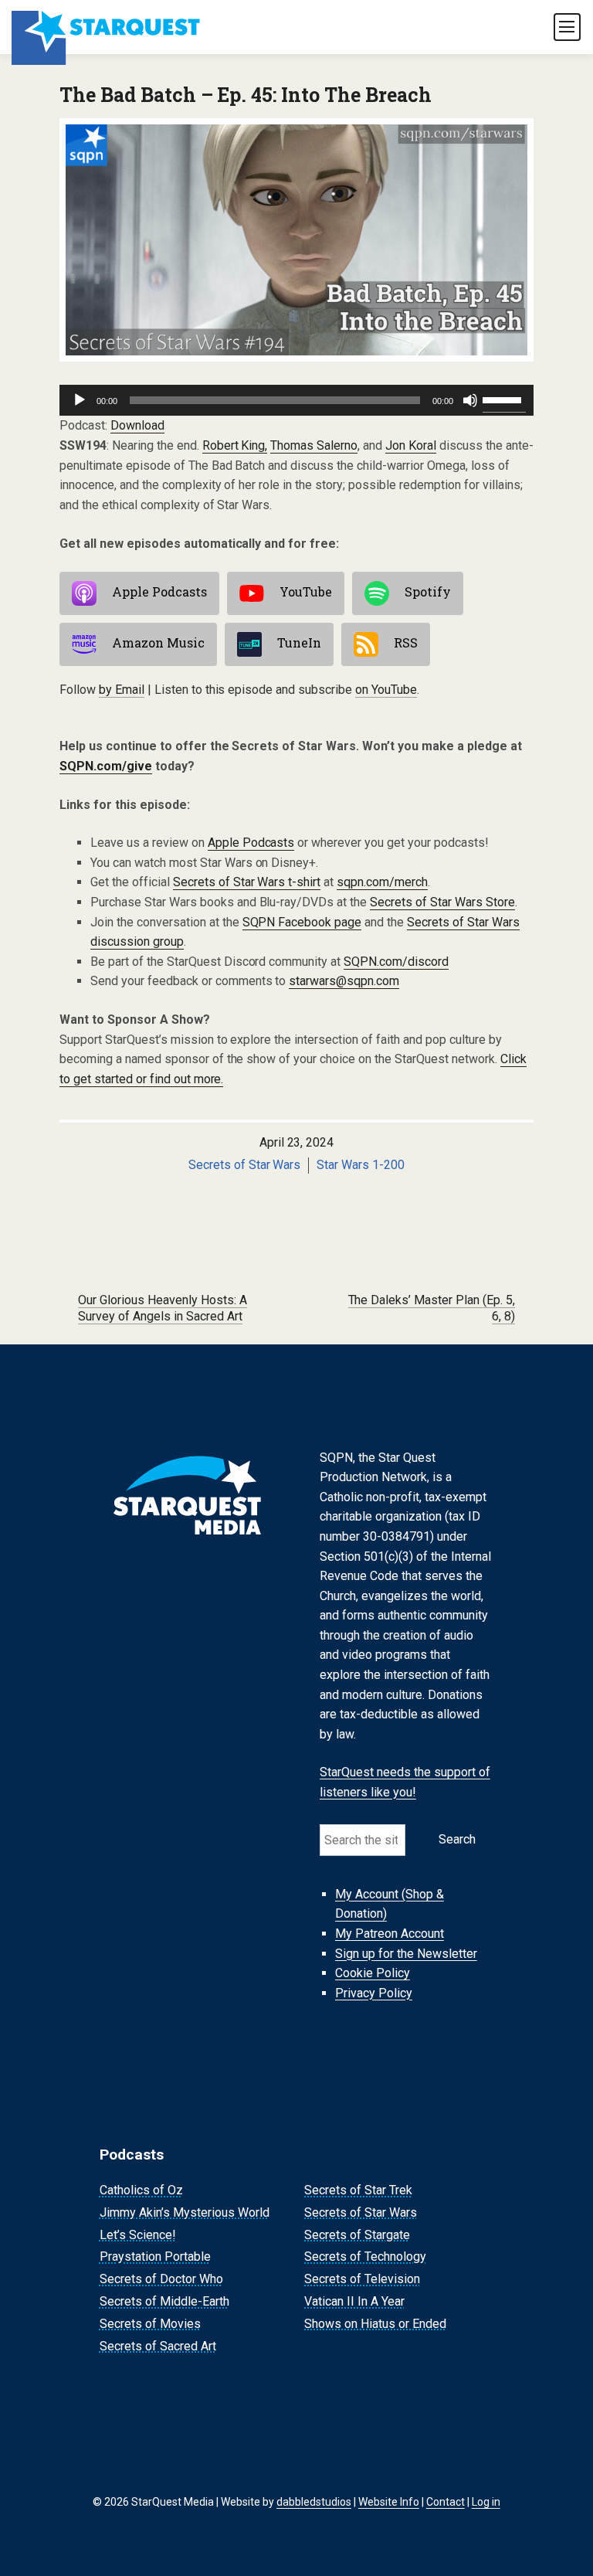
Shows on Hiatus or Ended (375, 2324)
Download (137, 425)
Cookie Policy (373, 1973)
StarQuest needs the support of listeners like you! (405, 1782)
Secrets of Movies (150, 2324)
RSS (406, 643)
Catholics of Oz (141, 2190)
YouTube (306, 592)
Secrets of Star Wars (245, 1165)
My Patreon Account (390, 1934)
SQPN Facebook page (302, 922)
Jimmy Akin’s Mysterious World (185, 2212)
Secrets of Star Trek (358, 2190)
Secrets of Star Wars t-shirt (247, 882)
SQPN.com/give (106, 766)
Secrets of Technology (365, 2257)
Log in (486, 2502)
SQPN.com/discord (396, 962)
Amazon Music (158, 643)
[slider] (504, 399)
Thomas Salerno (314, 445)
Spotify (428, 592)
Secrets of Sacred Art (158, 2346)
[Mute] (470, 400)
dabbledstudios (314, 2502)
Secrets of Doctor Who (161, 2279)
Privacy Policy (374, 1993)
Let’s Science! (138, 2235)
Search (457, 1839)
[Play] (80, 400)
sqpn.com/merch (382, 882)
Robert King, (235, 445)
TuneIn (299, 643)
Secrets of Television (362, 2279)
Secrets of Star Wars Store (442, 902)
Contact (446, 2502)
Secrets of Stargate (357, 2235)
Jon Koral (411, 445)
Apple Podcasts (159, 592)
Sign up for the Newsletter (406, 1954)
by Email (122, 690)
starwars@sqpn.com (344, 981)
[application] (296, 400)
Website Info (389, 2502)
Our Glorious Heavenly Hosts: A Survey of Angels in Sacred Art (163, 1308)
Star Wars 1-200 (361, 1165)
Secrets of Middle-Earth (164, 2301)
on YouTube (386, 690)
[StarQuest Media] (107, 27)
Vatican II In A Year (354, 2301)
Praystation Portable (155, 2257)
